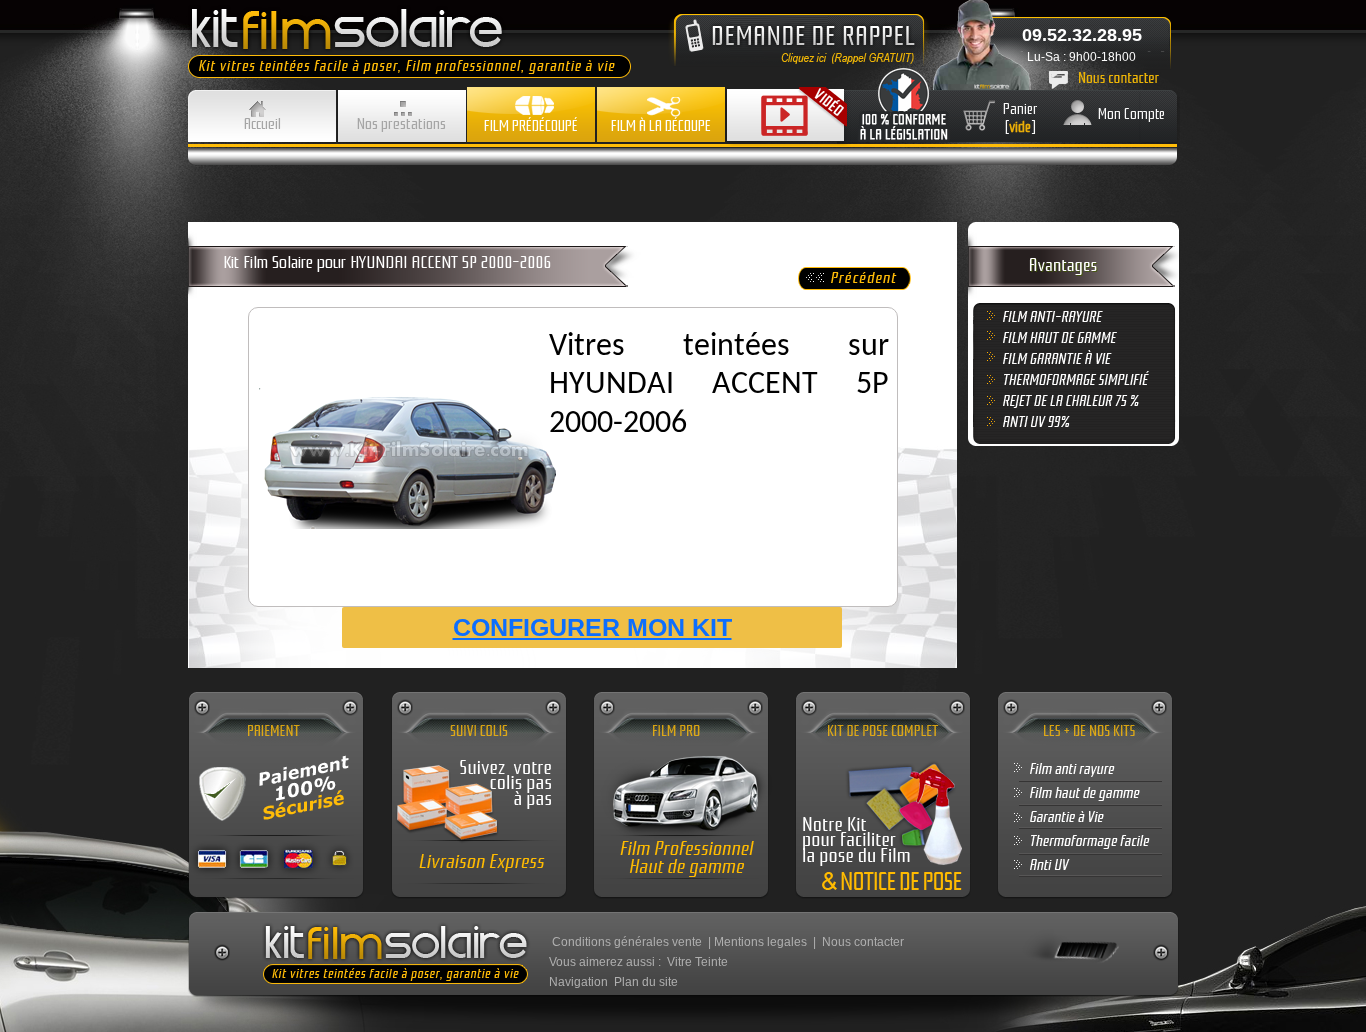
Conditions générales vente (627, 942)
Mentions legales (760, 942)
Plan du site (646, 982)
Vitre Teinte (697, 962)
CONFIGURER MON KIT (592, 627)
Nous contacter (863, 942)
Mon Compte (1131, 114)
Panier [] (1020, 118)
